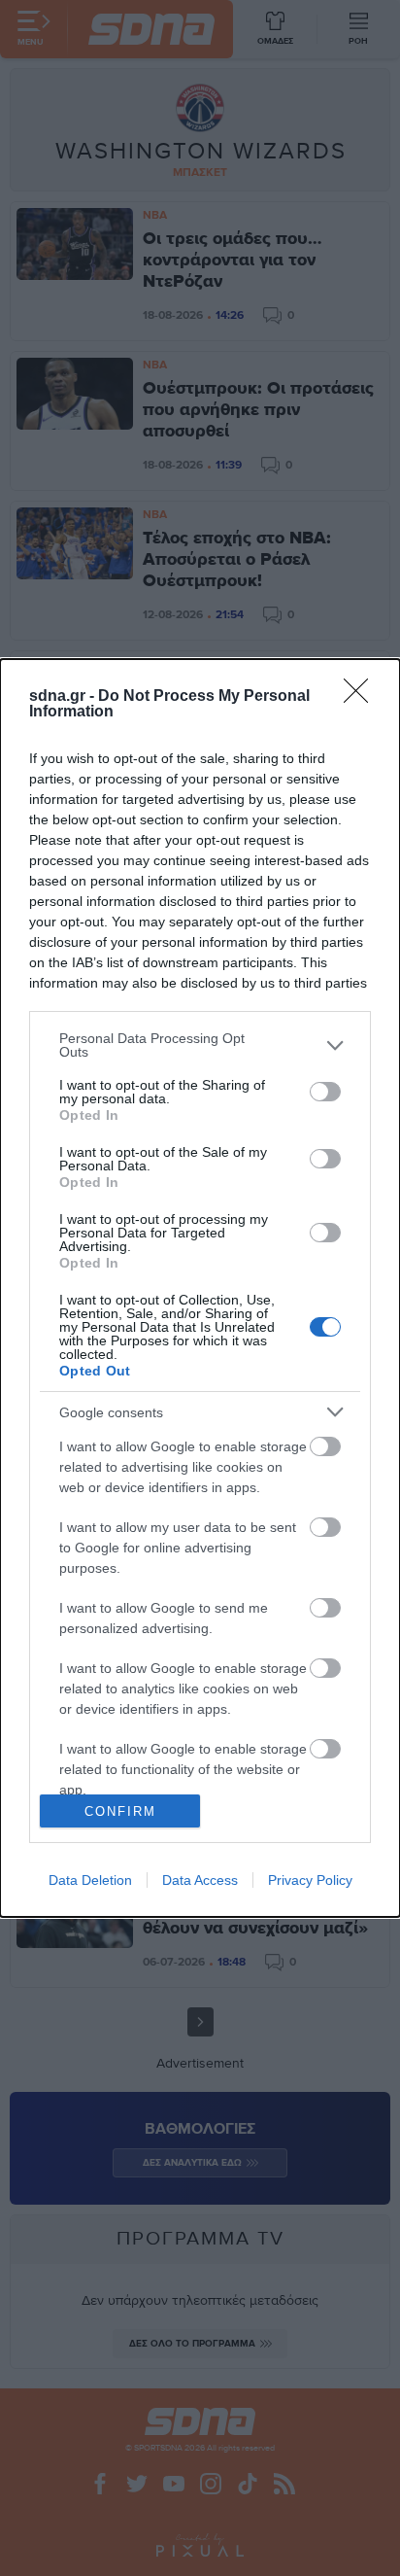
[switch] (325, 1092)
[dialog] (200, 1288)
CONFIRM (120, 1811)
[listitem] (200, 1045)
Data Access (200, 1880)
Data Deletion (90, 1880)
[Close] (362, 697)
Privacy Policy (310, 1880)
